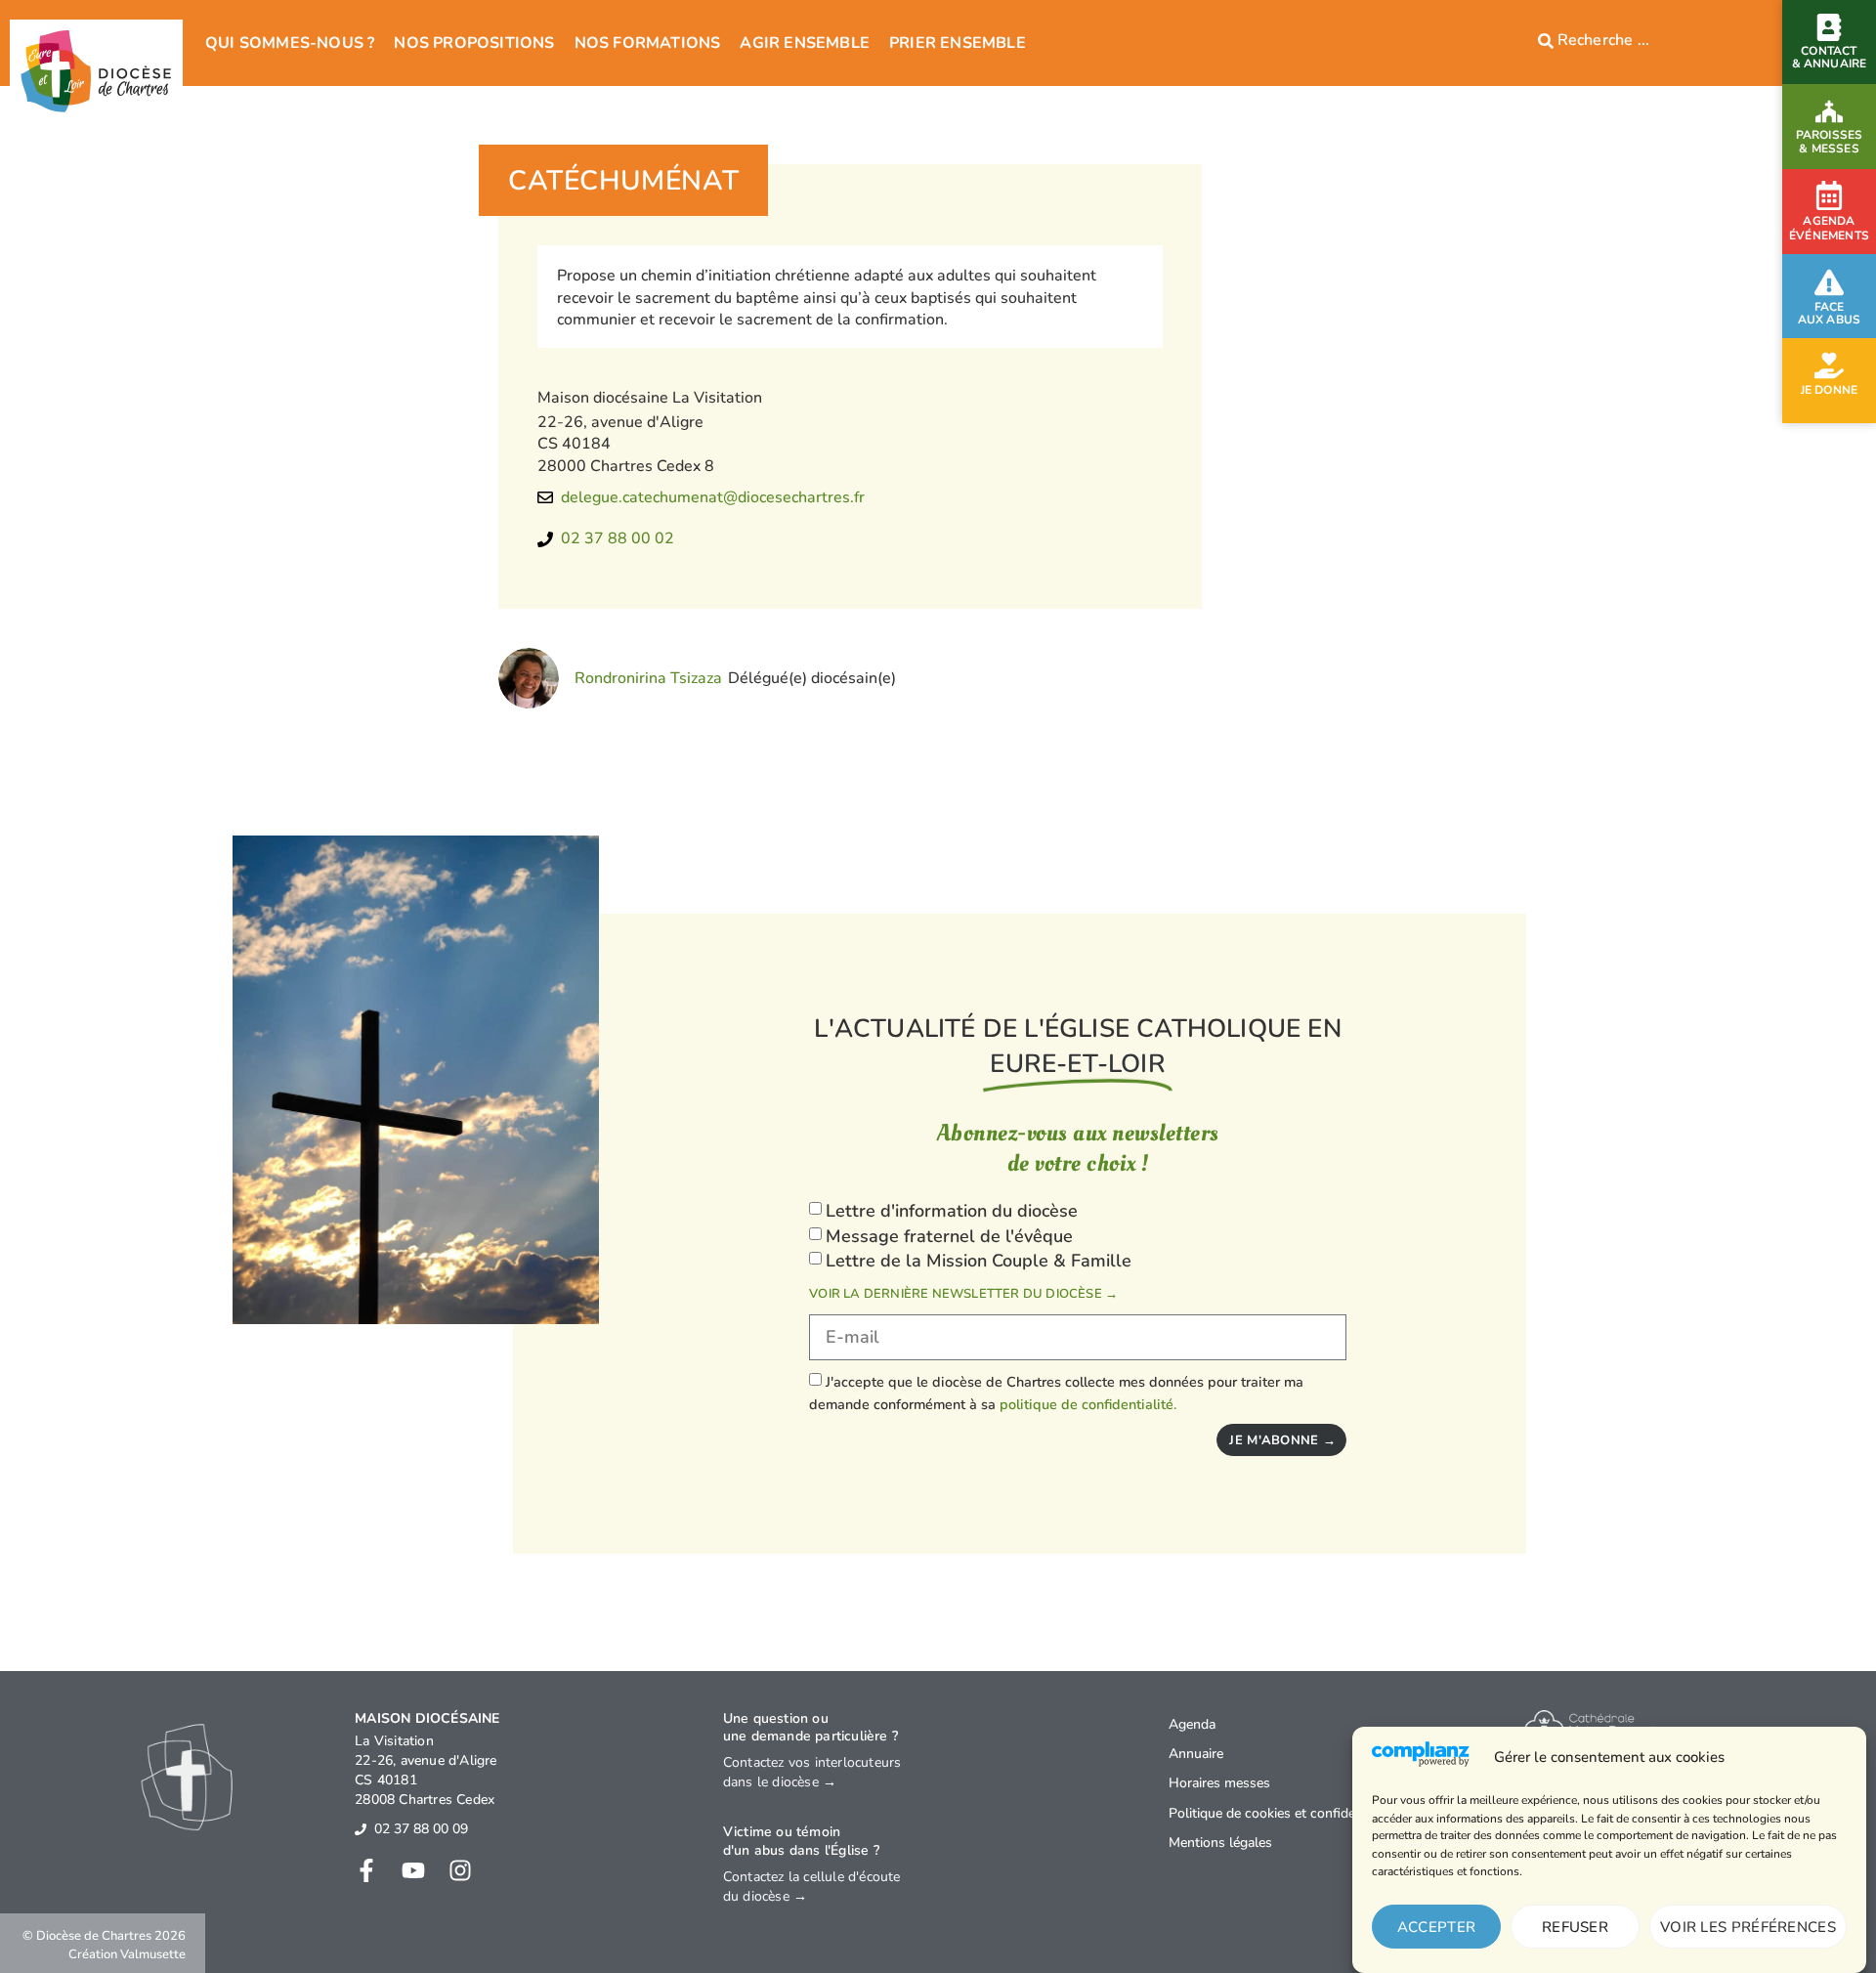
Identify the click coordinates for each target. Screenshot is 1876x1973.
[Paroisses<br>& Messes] (1829, 111)
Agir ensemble (805, 43)
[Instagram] (460, 1870)
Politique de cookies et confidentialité (1282, 1813)
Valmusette (153, 1954)
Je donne (1830, 390)
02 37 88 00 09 (421, 1829)
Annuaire (1196, 1754)
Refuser (1575, 1927)
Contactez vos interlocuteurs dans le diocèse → (812, 1772)
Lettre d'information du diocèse (952, 1211)
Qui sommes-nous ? (290, 43)
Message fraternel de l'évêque (949, 1236)
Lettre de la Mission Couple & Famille (979, 1261)
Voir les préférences (1748, 1927)
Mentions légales (1220, 1843)
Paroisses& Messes (1830, 141)
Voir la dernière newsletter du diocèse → (963, 1294)
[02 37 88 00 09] (361, 1829)
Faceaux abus (1830, 313)
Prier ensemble (958, 43)
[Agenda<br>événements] (1829, 195)
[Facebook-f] (366, 1870)
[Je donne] (1829, 365)
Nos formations (648, 43)
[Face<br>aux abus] (1829, 282)
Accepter (1436, 1927)
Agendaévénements (1829, 229)
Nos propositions (474, 43)
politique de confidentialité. (1088, 1404)
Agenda (1192, 1724)
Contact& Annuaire (1830, 57)
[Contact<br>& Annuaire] (1829, 27)
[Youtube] (413, 1870)
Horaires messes (1219, 1783)
